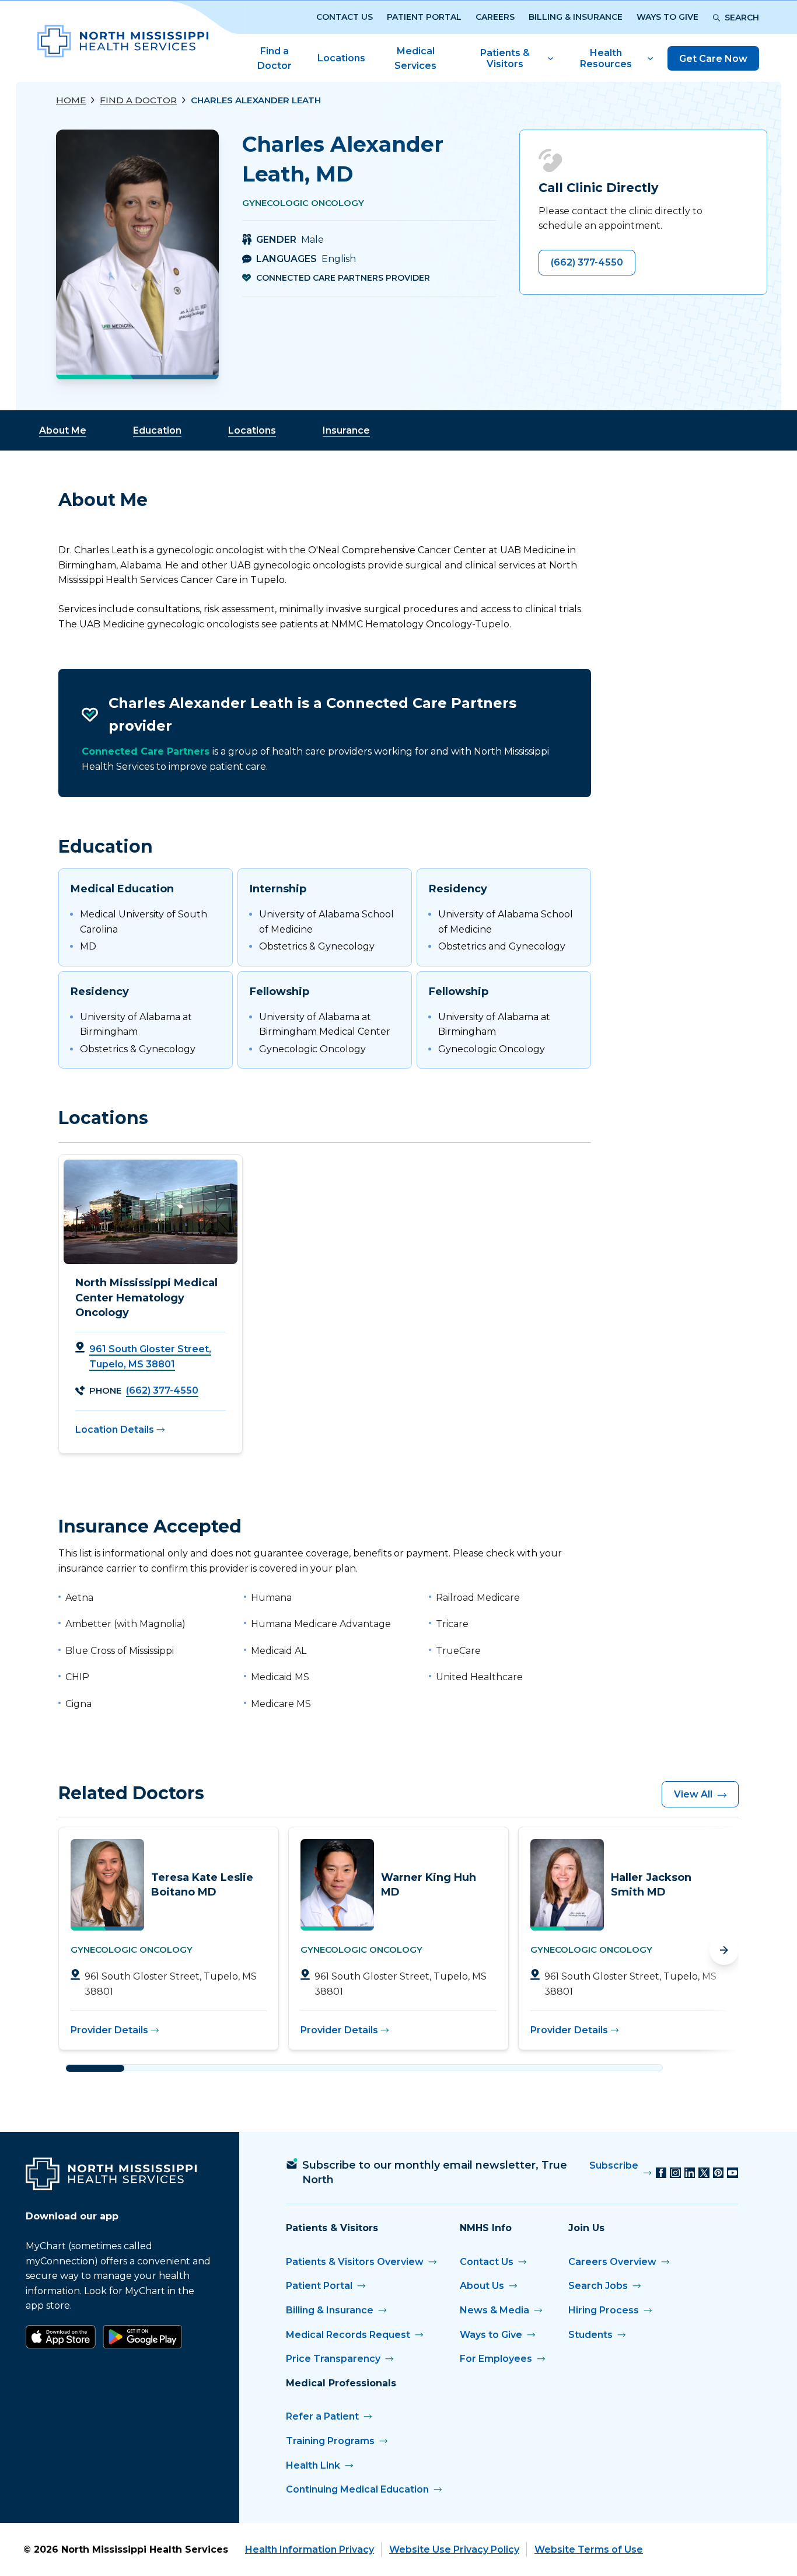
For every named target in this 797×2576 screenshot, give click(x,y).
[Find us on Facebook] (661, 2173)
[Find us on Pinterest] (719, 2173)
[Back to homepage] (123, 41)
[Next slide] (724, 1950)
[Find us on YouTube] (733, 2173)
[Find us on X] (704, 2173)
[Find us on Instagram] (675, 2173)
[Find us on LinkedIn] (690, 2173)
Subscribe (614, 2165)
